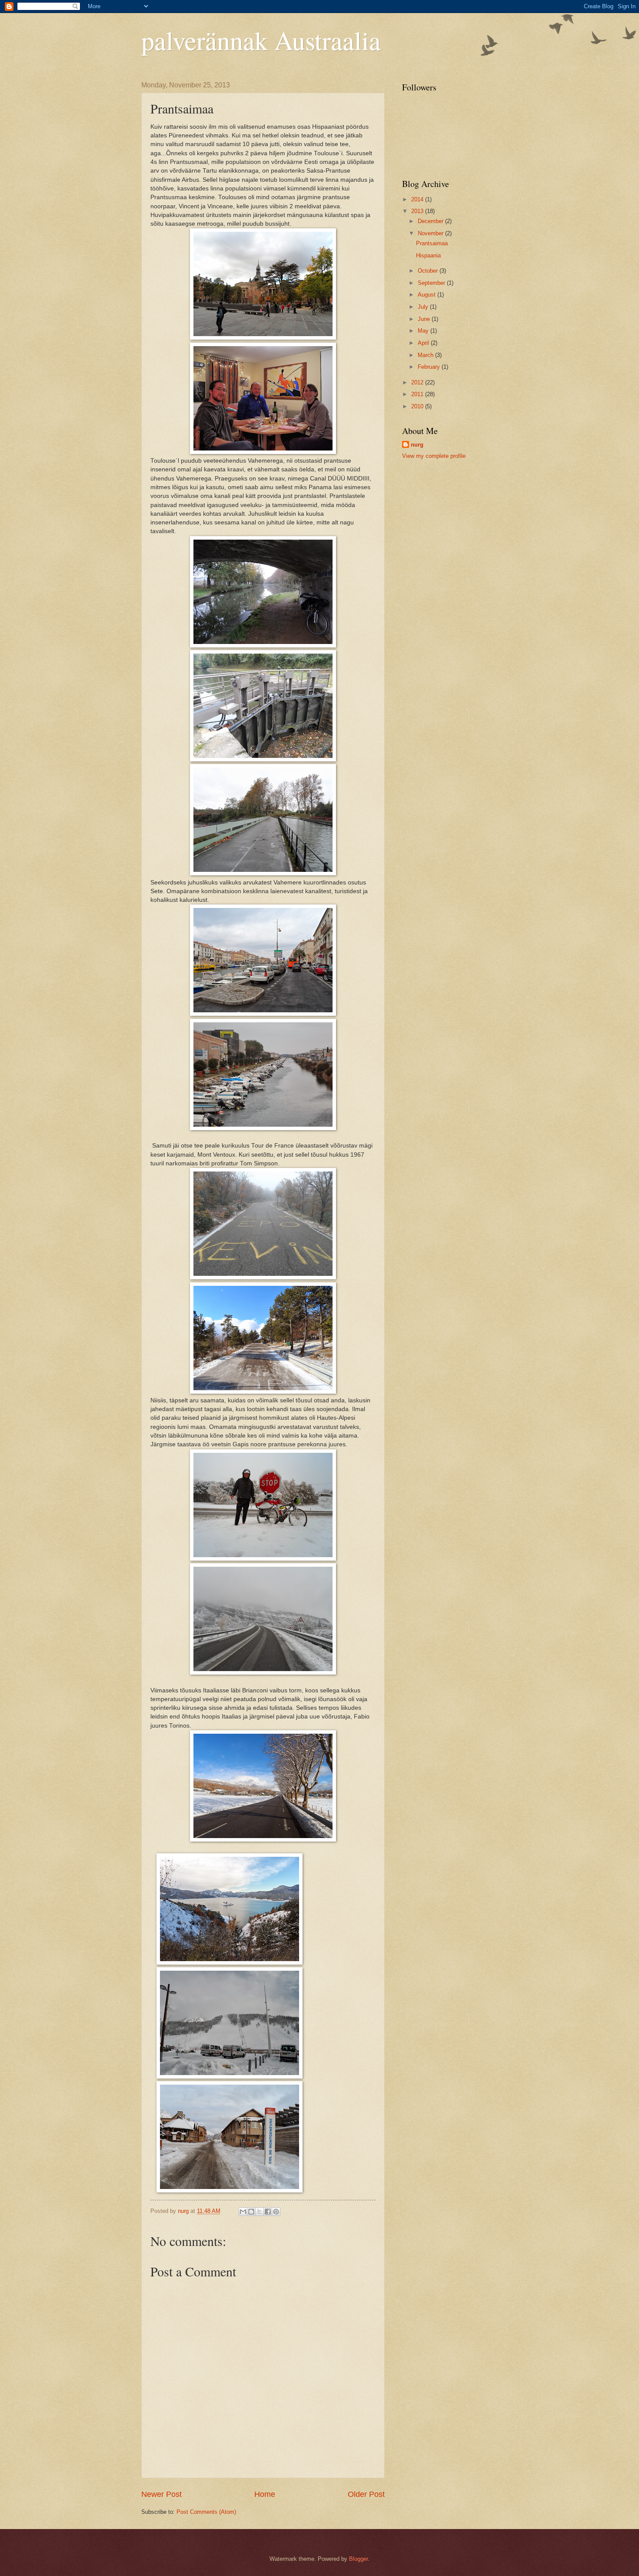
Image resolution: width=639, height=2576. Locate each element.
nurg (417, 445)
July (424, 307)
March (426, 355)
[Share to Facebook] (268, 2212)
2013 (418, 211)
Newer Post (161, 2494)
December (431, 221)
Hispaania (428, 255)
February (430, 367)
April (424, 343)
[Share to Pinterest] (276, 2212)
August (428, 295)
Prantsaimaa (432, 243)
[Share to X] (260, 2212)
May (424, 331)
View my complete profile (434, 456)
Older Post (366, 2494)
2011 (418, 394)
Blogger (358, 2559)
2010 (418, 406)
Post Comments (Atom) (206, 2512)
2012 (418, 382)
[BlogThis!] (251, 2212)
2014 (418, 199)
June (425, 319)
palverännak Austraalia (261, 40)
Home (265, 2494)
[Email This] (243, 2212)
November (431, 233)
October (429, 271)
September (432, 283)
